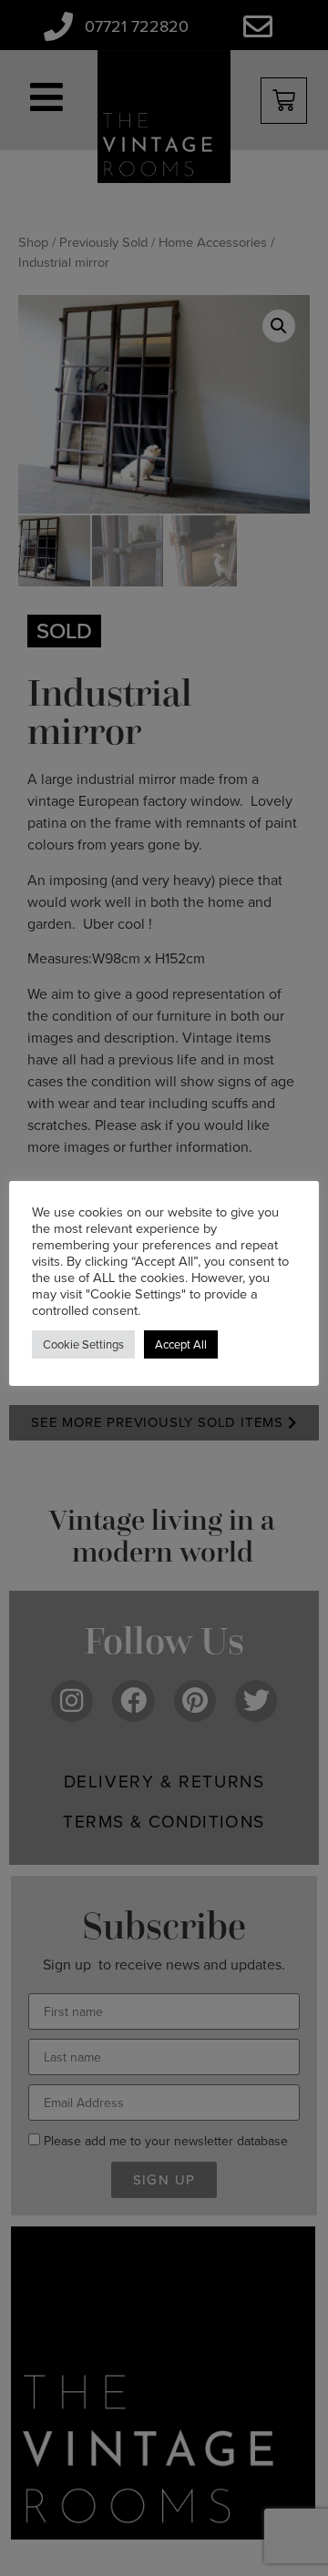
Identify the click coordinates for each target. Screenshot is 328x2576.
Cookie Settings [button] (83, 1344)
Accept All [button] (181, 1344)
